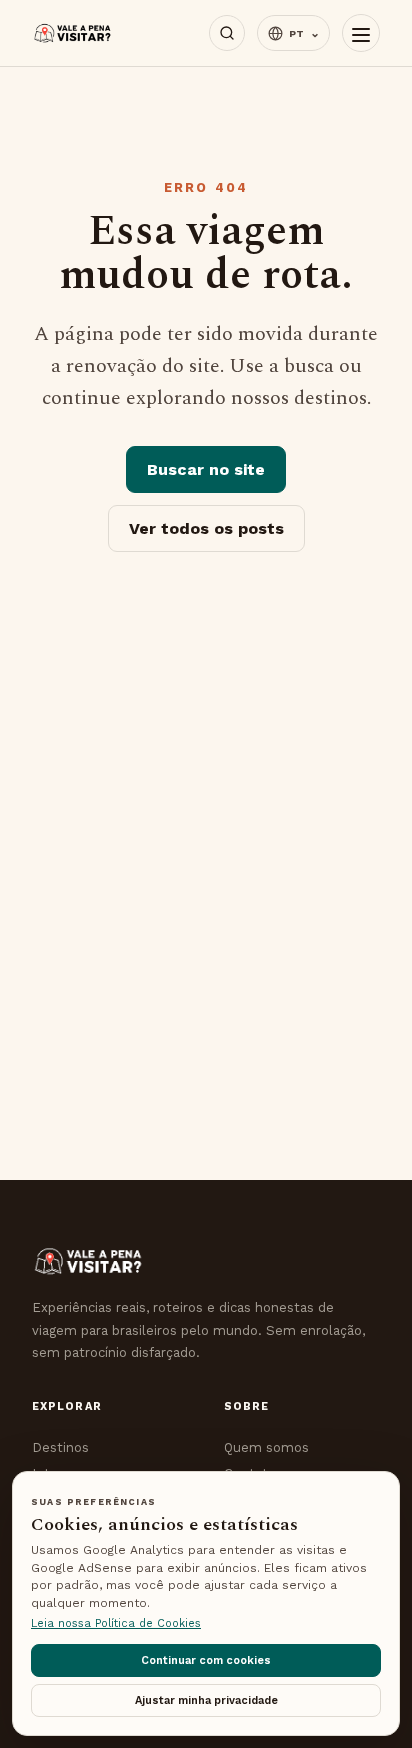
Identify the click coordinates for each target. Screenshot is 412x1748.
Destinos (60, 1447)
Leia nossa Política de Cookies (116, 1623)
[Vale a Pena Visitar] (73, 33)
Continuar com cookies (206, 1660)
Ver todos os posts (206, 528)
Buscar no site (206, 469)
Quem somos (266, 1447)
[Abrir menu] (361, 33)
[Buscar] (227, 33)
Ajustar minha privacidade (206, 1700)
